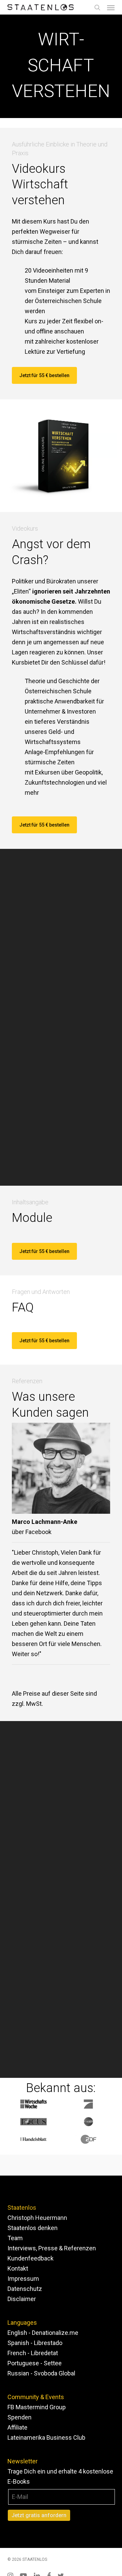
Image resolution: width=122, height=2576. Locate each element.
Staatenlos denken (33, 2228)
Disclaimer (22, 2299)
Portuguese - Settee (35, 2363)
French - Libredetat (33, 2353)
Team (15, 2238)
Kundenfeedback (30, 2258)
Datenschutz (25, 2289)
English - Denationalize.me (43, 2333)
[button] (111, 7)
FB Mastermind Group (37, 2407)
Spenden (19, 2417)
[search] (97, 7)
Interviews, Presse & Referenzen (52, 2248)
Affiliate (17, 2427)
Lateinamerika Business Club (46, 2438)
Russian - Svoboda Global (41, 2373)
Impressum (23, 2279)
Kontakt (18, 2268)
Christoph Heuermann (37, 2218)
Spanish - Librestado (35, 2343)
